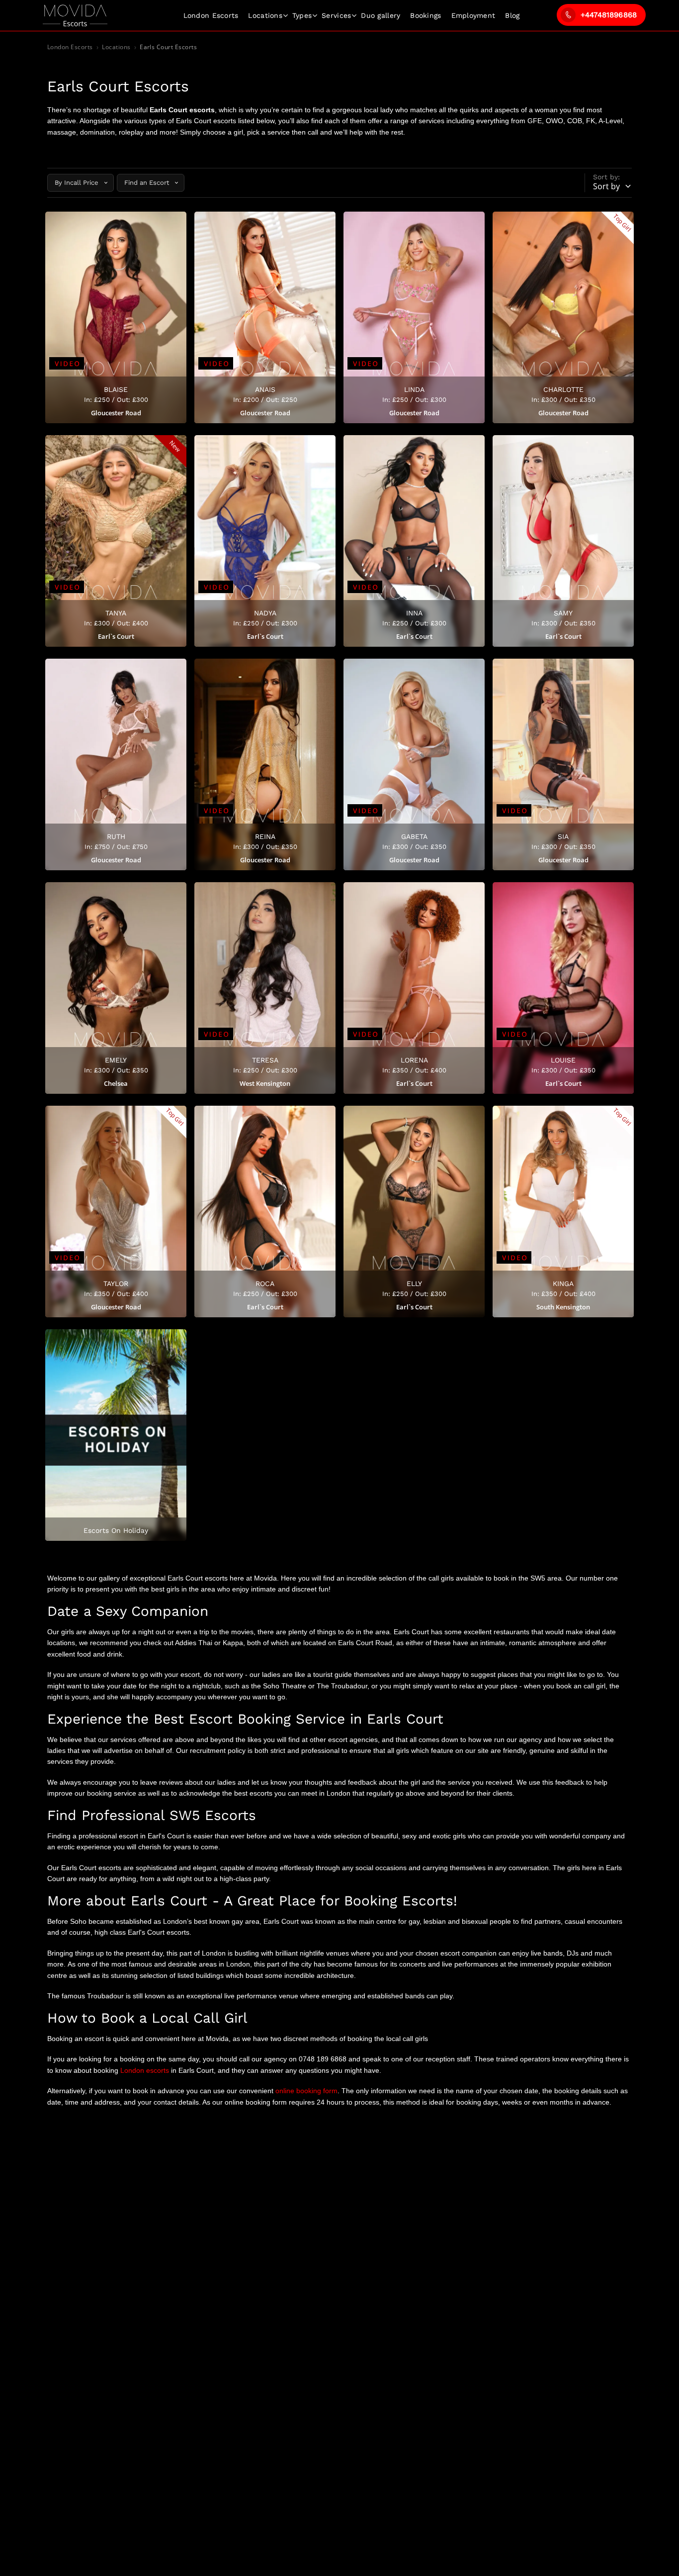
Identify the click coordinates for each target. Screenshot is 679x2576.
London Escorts (70, 47)
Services (336, 15)
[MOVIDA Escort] (75, 16)
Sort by (606, 186)
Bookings (425, 15)
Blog (512, 15)
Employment (473, 15)
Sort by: (606, 177)
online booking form (306, 2091)
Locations (265, 15)
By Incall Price (77, 183)
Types (302, 15)
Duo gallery (381, 15)
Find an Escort (147, 183)
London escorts (145, 2070)
